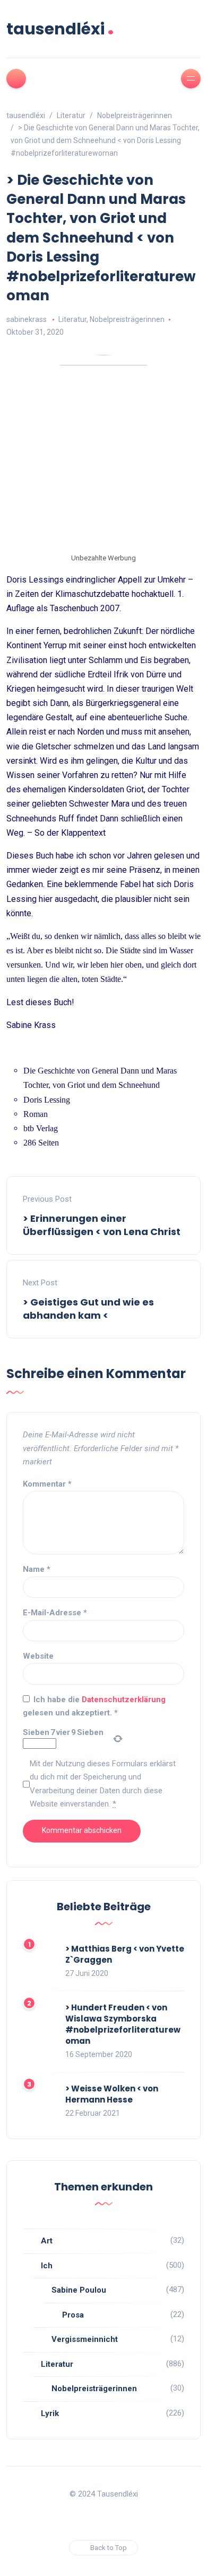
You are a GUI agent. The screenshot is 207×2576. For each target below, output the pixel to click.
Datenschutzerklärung (124, 1700)
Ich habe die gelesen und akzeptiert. (94, 1706)
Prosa (73, 2315)
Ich (47, 2266)
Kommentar (47, 1484)
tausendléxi (60, 29)
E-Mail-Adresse (55, 1613)
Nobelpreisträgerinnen (127, 319)
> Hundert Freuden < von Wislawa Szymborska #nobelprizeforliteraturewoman (123, 2024)
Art (47, 2241)
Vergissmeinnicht (85, 2339)
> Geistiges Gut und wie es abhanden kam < (88, 1309)
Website (38, 1656)
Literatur (72, 319)
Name (37, 1569)
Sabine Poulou (79, 2290)
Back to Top (109, 2548)
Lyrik (50, 2413)
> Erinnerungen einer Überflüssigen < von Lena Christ (102, 1225)
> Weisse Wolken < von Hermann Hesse (112, 2094)
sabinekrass (27, 319)
